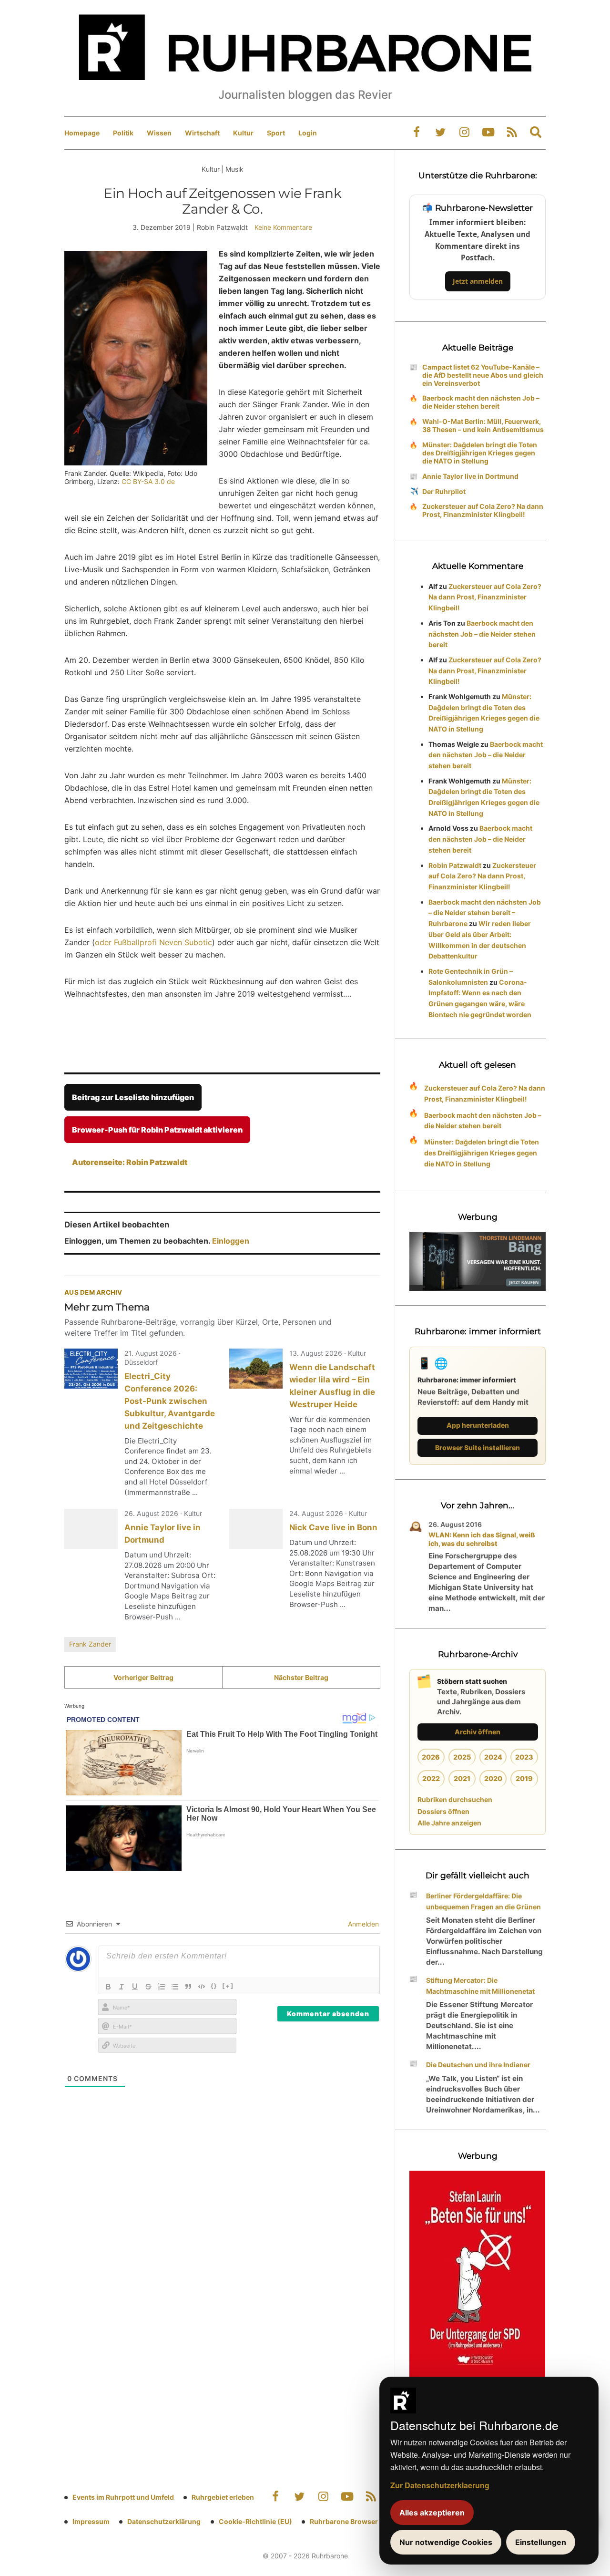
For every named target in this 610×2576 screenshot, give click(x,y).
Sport (276, 133)
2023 (524, 1757)
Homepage (82, 133)
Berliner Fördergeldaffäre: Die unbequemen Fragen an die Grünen (483, 1901)
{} (214, 1986)
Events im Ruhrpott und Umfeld (123, 2497)
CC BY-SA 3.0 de (148, 481)
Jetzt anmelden (478, 281)
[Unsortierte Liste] (175, 1987)
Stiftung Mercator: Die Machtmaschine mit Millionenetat (480, 1986)
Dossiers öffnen (443, 1811)
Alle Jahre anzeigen (449, 1823)
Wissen (159, 133)
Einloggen (231, 1241)
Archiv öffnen (478, 1732)
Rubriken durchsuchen (455, 1799)
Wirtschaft (202, 133)
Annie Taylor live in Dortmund (470, 476)
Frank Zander (90, 1644)
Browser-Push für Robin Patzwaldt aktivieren (157, 1130)
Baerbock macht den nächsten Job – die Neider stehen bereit (481, 402)
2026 (431, 1757)
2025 (462, 1757)
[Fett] (108, 1987)
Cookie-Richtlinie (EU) (255, 2521)
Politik (123, 133)
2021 (462, 1778)
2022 (431, 1778)
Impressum (91, 2521)
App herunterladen (478, 1425)
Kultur (243, 133)
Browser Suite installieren (478, 1448)
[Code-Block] (202, 1987)
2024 (493, 1757)
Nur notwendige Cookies (446, 2542)
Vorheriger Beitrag (143, 1677)
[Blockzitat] (188, 1987)
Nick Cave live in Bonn (333, 1527)
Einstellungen (541, 2542)
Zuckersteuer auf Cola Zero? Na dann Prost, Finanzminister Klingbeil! (483, 510)
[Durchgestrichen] (148, 1987)
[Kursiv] (122, 1987)
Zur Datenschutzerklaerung (440, 2485)
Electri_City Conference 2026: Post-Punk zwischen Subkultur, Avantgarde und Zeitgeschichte (170, 1401)
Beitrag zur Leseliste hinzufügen (133, 1097)
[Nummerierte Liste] (162, 1987)
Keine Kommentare (283, 227)
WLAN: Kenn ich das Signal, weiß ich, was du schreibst (482, 1539)
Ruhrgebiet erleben (223, 2497)
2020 (493, 1778)
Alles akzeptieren (432, 2513)
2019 (524, 1778)
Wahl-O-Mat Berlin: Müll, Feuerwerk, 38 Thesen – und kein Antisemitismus (483, 425)
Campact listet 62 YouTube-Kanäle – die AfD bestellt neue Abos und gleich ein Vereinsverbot (483, 375)
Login (308, 133)
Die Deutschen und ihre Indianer (478, 2065)
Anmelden (362, 1924)
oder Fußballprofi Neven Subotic (153, 942)
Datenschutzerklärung (164, 2521)
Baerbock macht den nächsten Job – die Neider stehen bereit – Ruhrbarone (485, 913)
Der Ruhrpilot (444, 491)
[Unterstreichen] (135, 1987)
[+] (228, 1986)
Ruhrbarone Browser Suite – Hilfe (363, 2521)
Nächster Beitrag (301, 1677)
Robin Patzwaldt (455, 865)
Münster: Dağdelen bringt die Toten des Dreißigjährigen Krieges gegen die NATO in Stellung (480, 453)
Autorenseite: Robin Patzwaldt (130, 1162)
